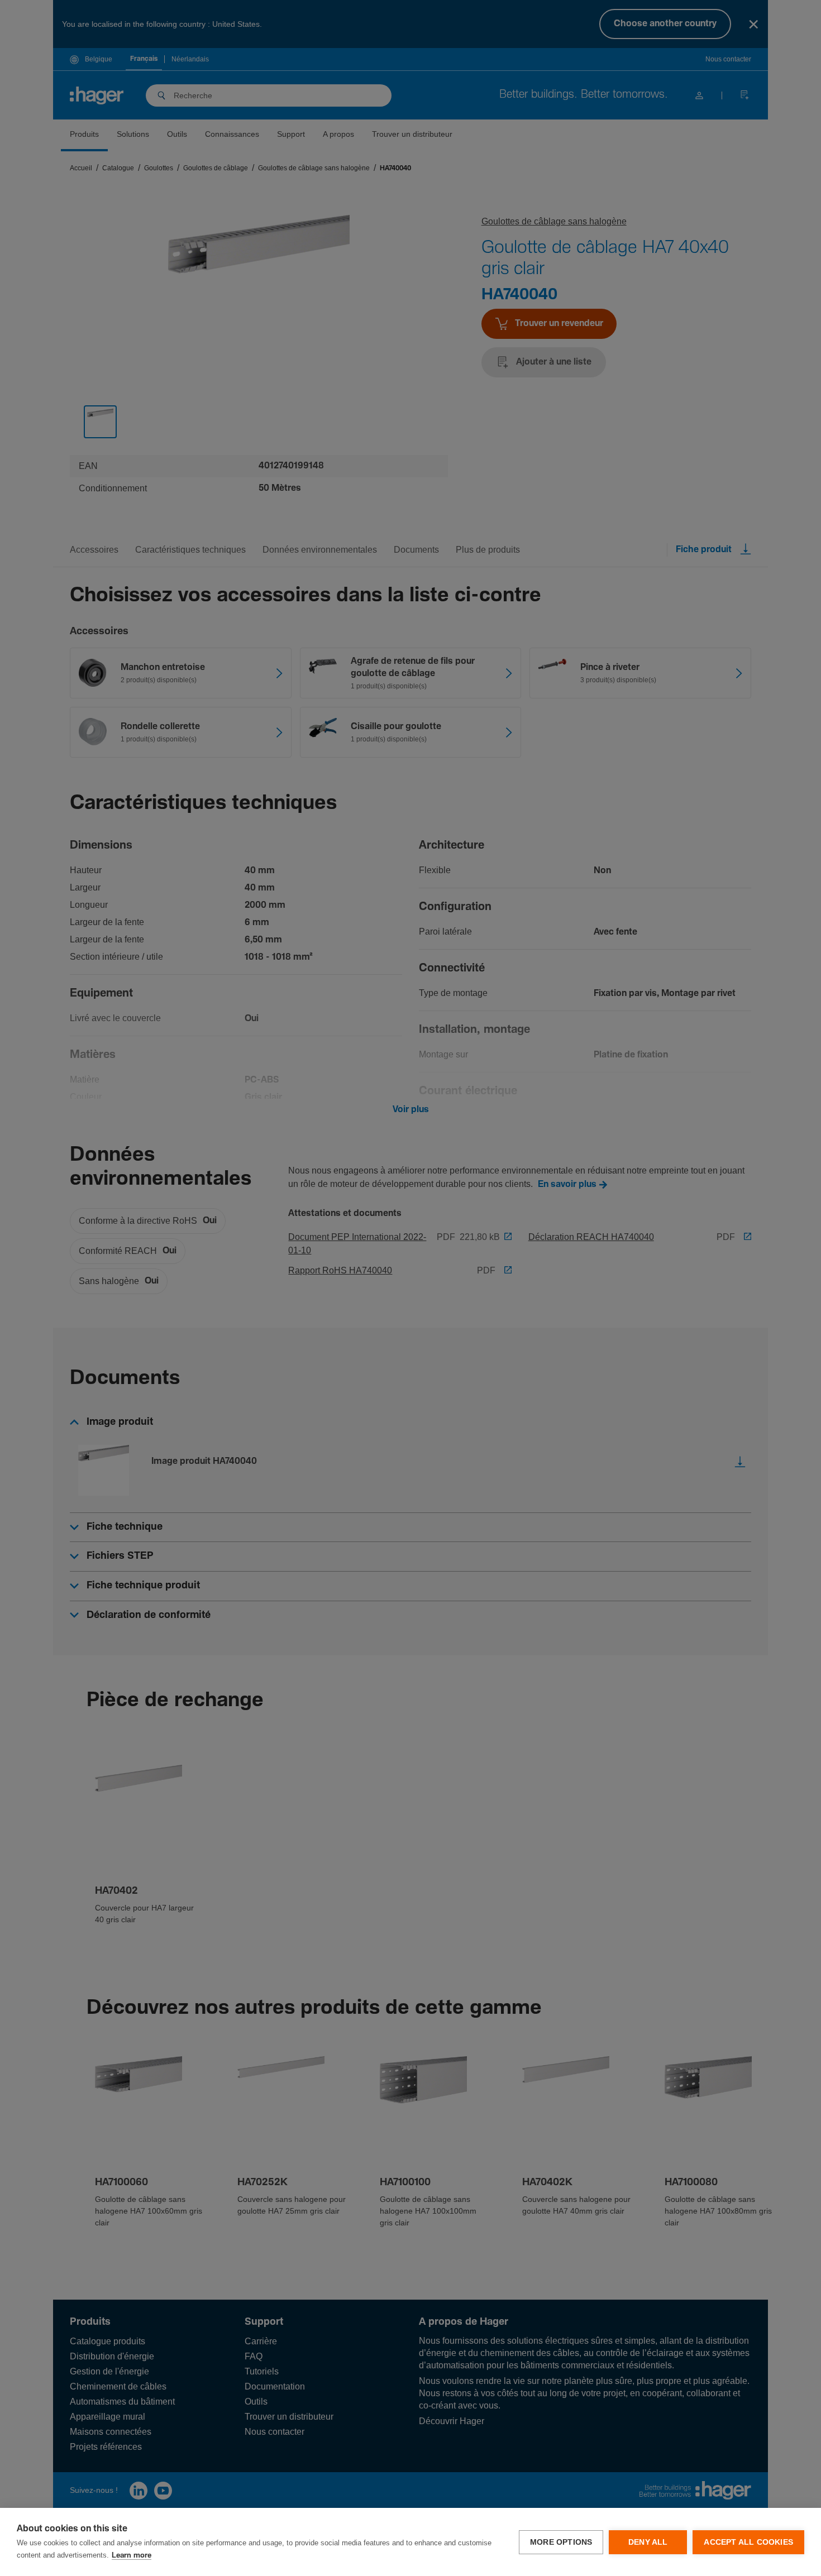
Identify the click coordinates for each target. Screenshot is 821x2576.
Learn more (132, 2556)
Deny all (648, 2542)
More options (561, 2542)
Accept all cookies (748, 2542)
